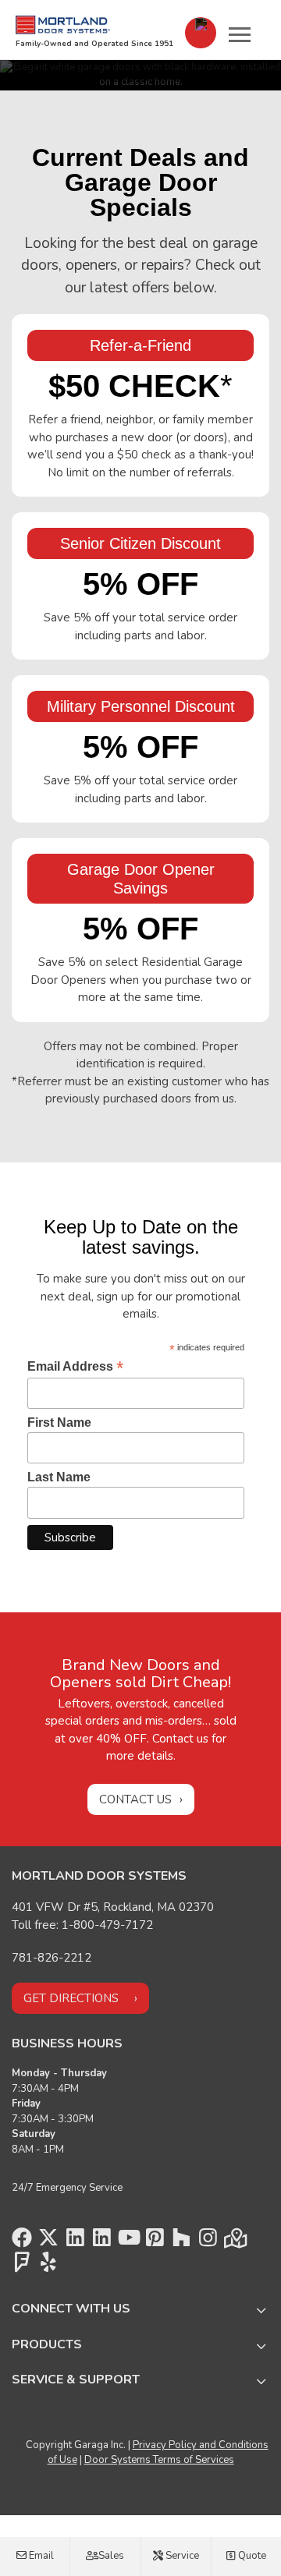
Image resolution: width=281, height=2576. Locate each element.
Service (181, 2556)
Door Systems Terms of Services (159, 2460)
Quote (251, 2556)
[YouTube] (128, 2242)
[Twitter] (48, 2242)
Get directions (71, 1998)
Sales (110, 2556)
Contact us (135, 1799)
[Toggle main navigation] (240, 34)
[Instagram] (208, 2242)
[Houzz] (181, 2242)
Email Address (75, 1366)
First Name (59, 1422)
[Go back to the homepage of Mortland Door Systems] (63, 25)
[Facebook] (22, 2242)
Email (40, 2556)
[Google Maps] (234, 2242)
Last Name (59, 1477)
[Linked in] (75, 2242)
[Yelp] (48, 2266)
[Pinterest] (155, 2242)
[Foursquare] (22, 2266)
